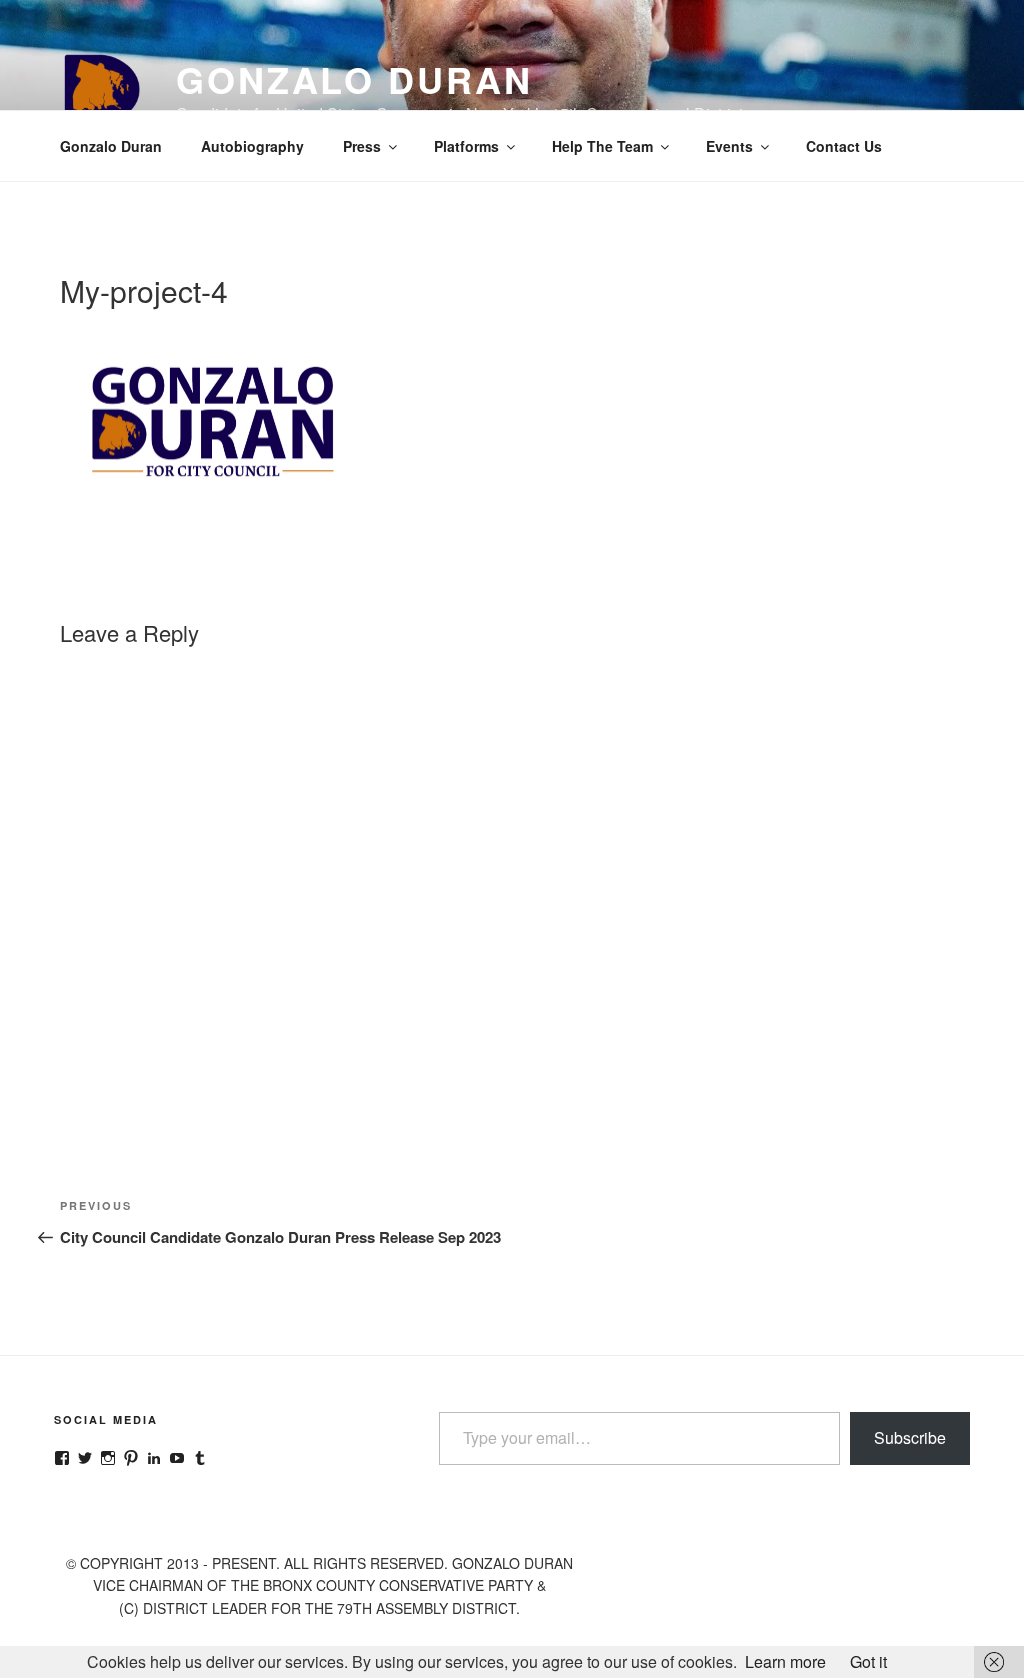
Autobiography (252, 146)
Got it (868, 1661)
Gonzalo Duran (354, 79)
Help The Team (602, 146)
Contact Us (844, 146)
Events (729, 146)
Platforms (466, 146)
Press (362, 146)
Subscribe (910, 1437)
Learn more (785, 1661)
